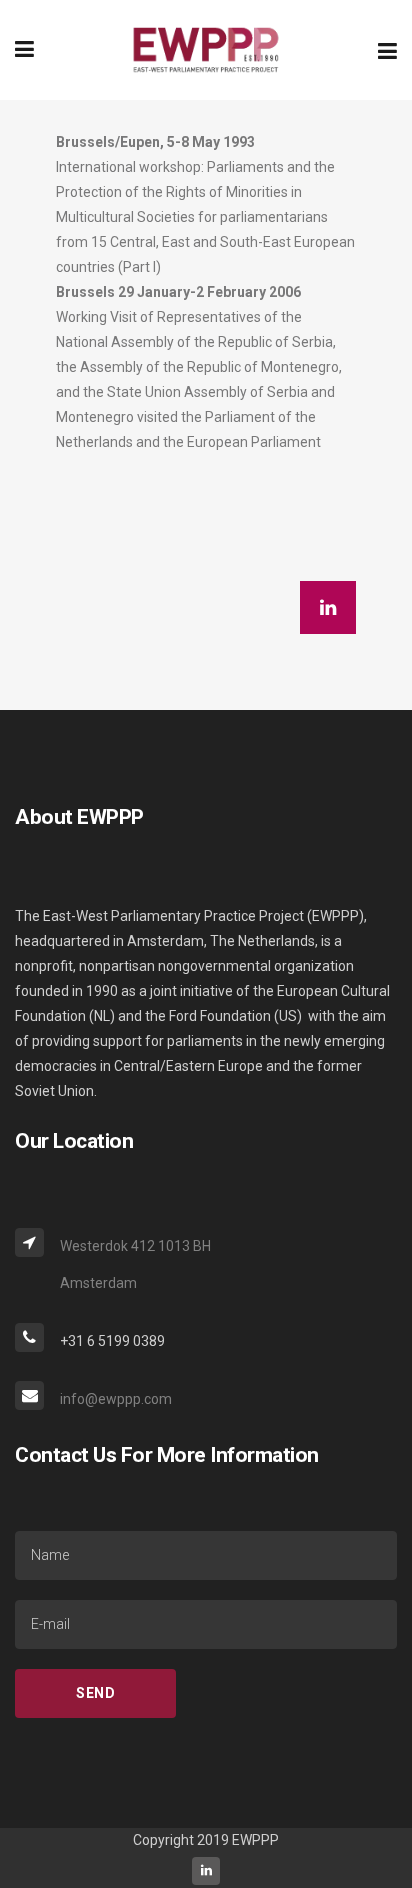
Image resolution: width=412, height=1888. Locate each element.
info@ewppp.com (116, 1399)
